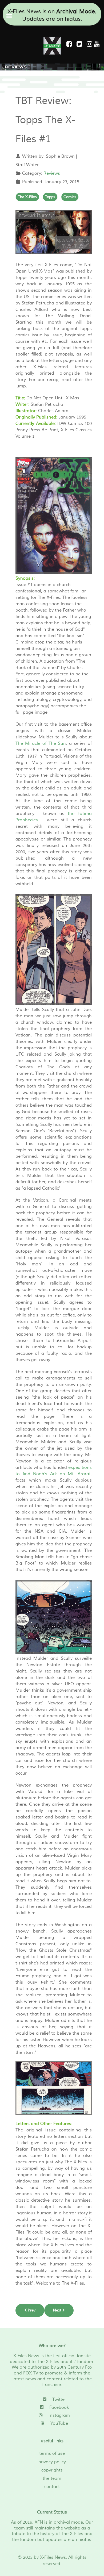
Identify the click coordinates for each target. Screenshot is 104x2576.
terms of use (52, 2453)
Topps (50, 197)
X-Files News (53, 2557)
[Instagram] (90, 44)
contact (52, 2487)
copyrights (52, 2470)
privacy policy (52, 2462)
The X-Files (27, 197)
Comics (70, 197)
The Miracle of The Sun (41, 743)
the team (52, 2478)
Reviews (52, 173)
